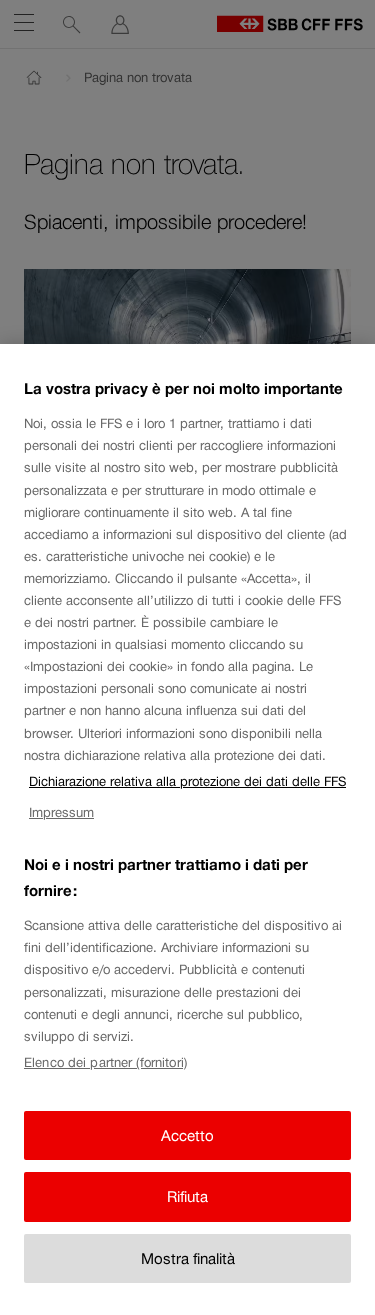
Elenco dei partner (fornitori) (105, 1062)
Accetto (187, 1135)
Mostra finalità (188, 1258)
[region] (187, 829)
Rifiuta (187, 1196)
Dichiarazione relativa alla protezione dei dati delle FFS (187, 781)
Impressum (61, 812)
